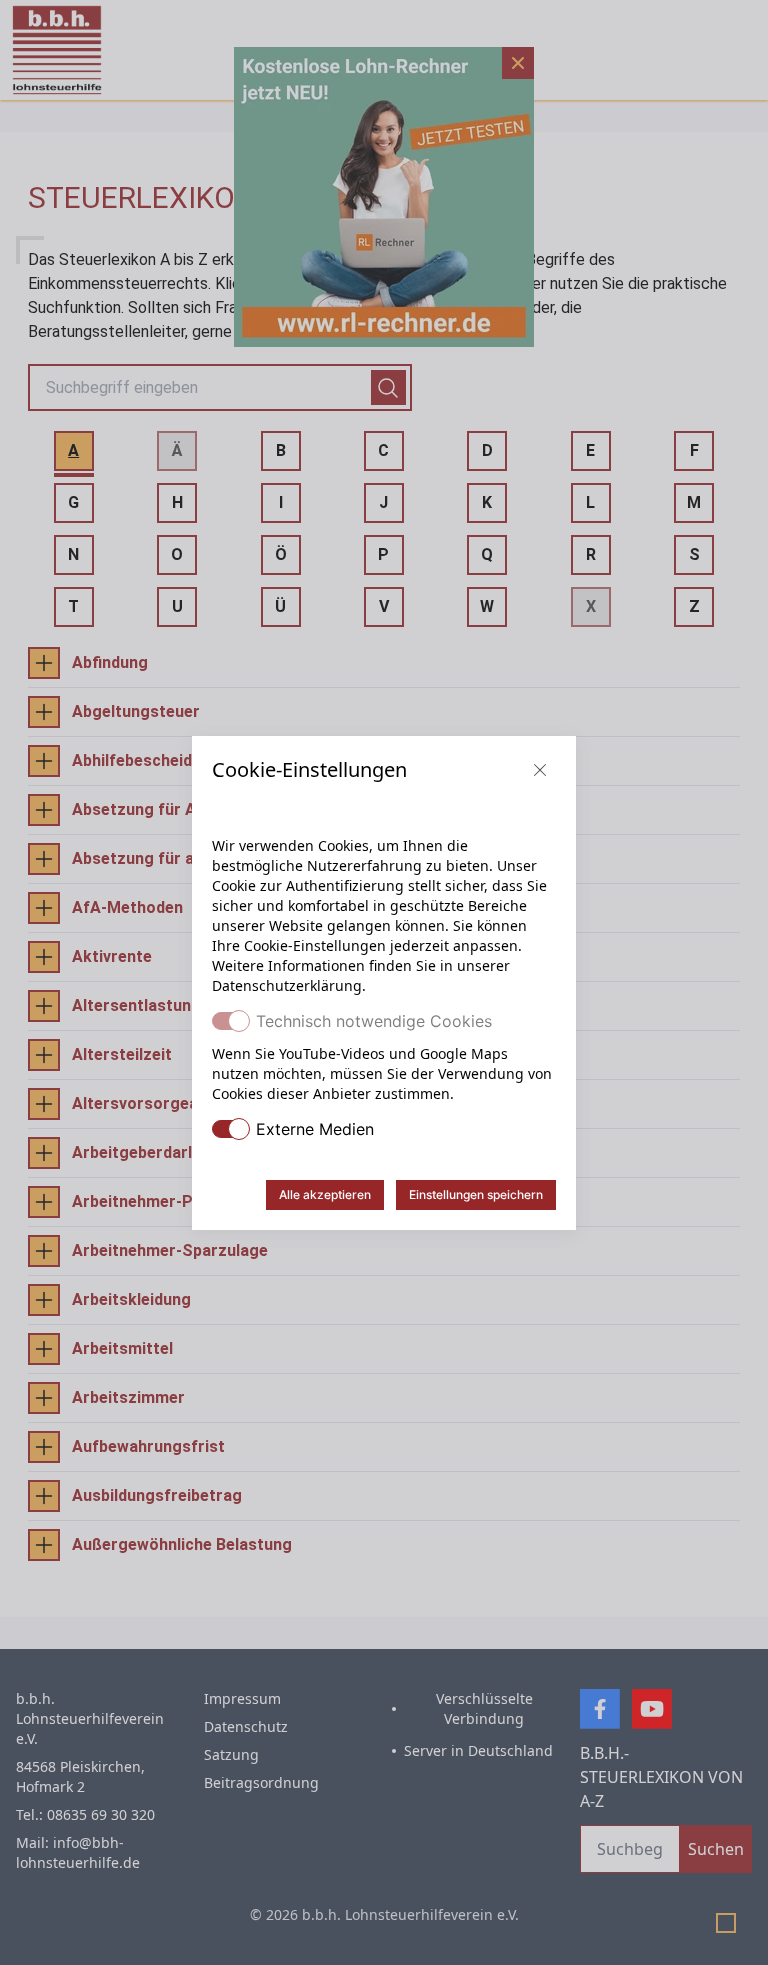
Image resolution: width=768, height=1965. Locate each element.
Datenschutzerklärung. (289, 985)
